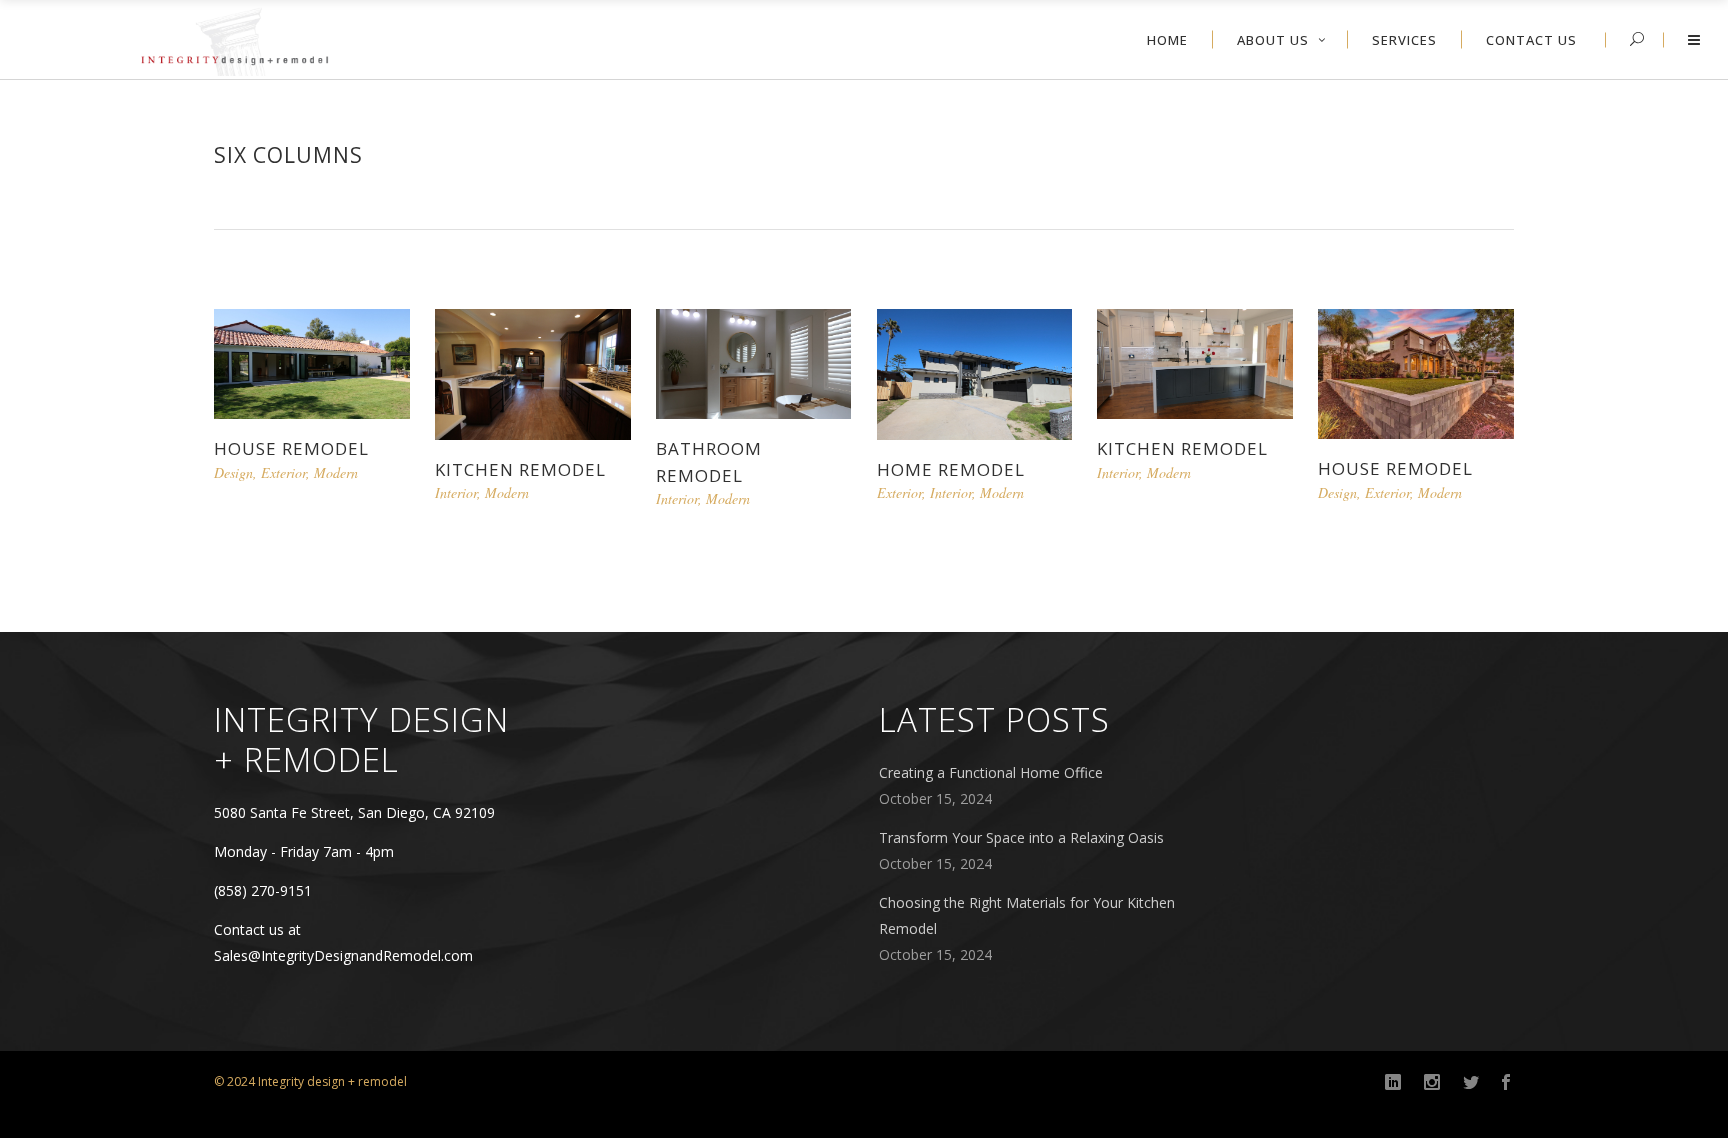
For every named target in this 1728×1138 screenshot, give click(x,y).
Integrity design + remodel (332, 1081)
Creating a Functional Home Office (991, 772)
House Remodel (291, 448)
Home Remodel (951, 469)
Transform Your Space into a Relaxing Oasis (1021, 837)
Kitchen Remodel (520, 469)
